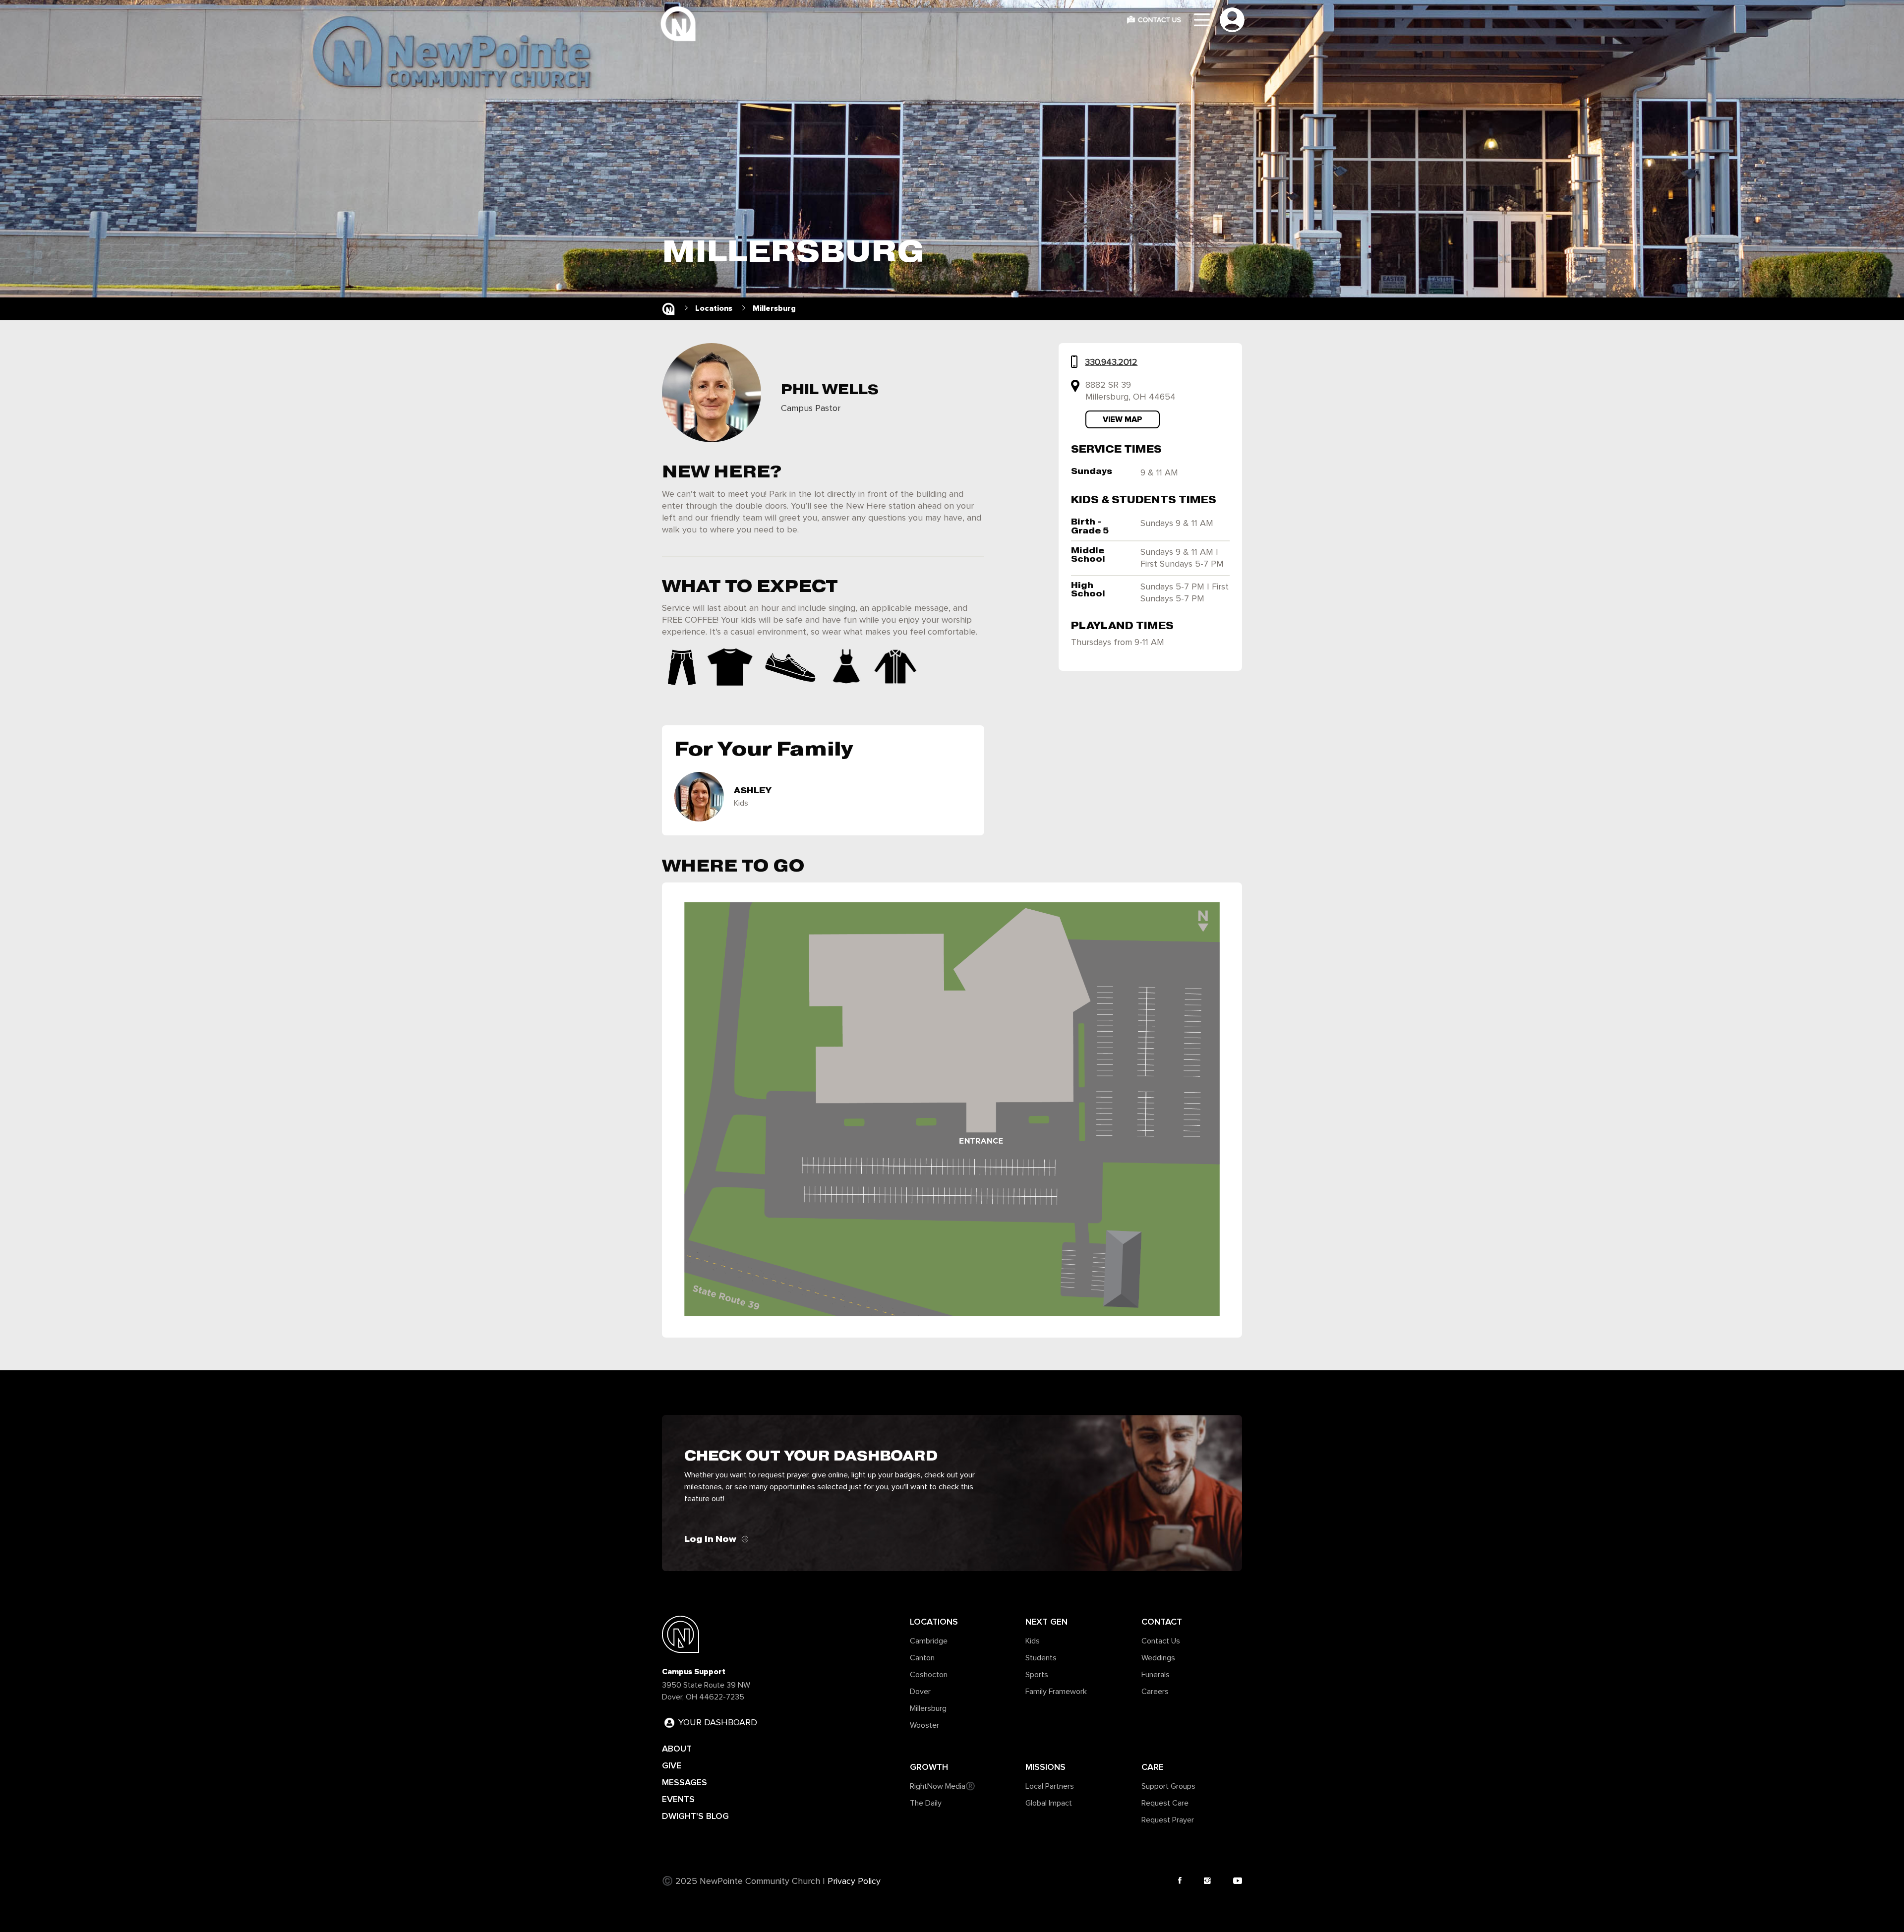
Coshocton (929, 1675)
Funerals (1156, 1675)
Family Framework (1056, 1692)
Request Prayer (1168, 1820)
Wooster (924, 1725)
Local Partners (1050, 1786)
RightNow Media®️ (943, 1786)
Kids (1033, 1641)
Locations (934, 1622)
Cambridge (929, 1641)
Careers (1155, 1692)
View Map (1123, 419)
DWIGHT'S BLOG (695, 1816)
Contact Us (1161, 1641)
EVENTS (678, 1799)
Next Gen (1046, 1622)
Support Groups (1168, 1786)
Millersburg (928, 1708)
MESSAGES (684, 1782)
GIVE (672, 1765)
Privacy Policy (854, 1881)
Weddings (1158, 1658)
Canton (922, 1658)
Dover (920, 1692)
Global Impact (1049, 1803)
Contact (1162, 1622)
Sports (1037, 1675)
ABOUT (677, 1749)
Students (1041, 1658)
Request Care (1165, 1803)
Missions (1045, 1767)
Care (1153, 1767)
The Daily (926, 1803)
